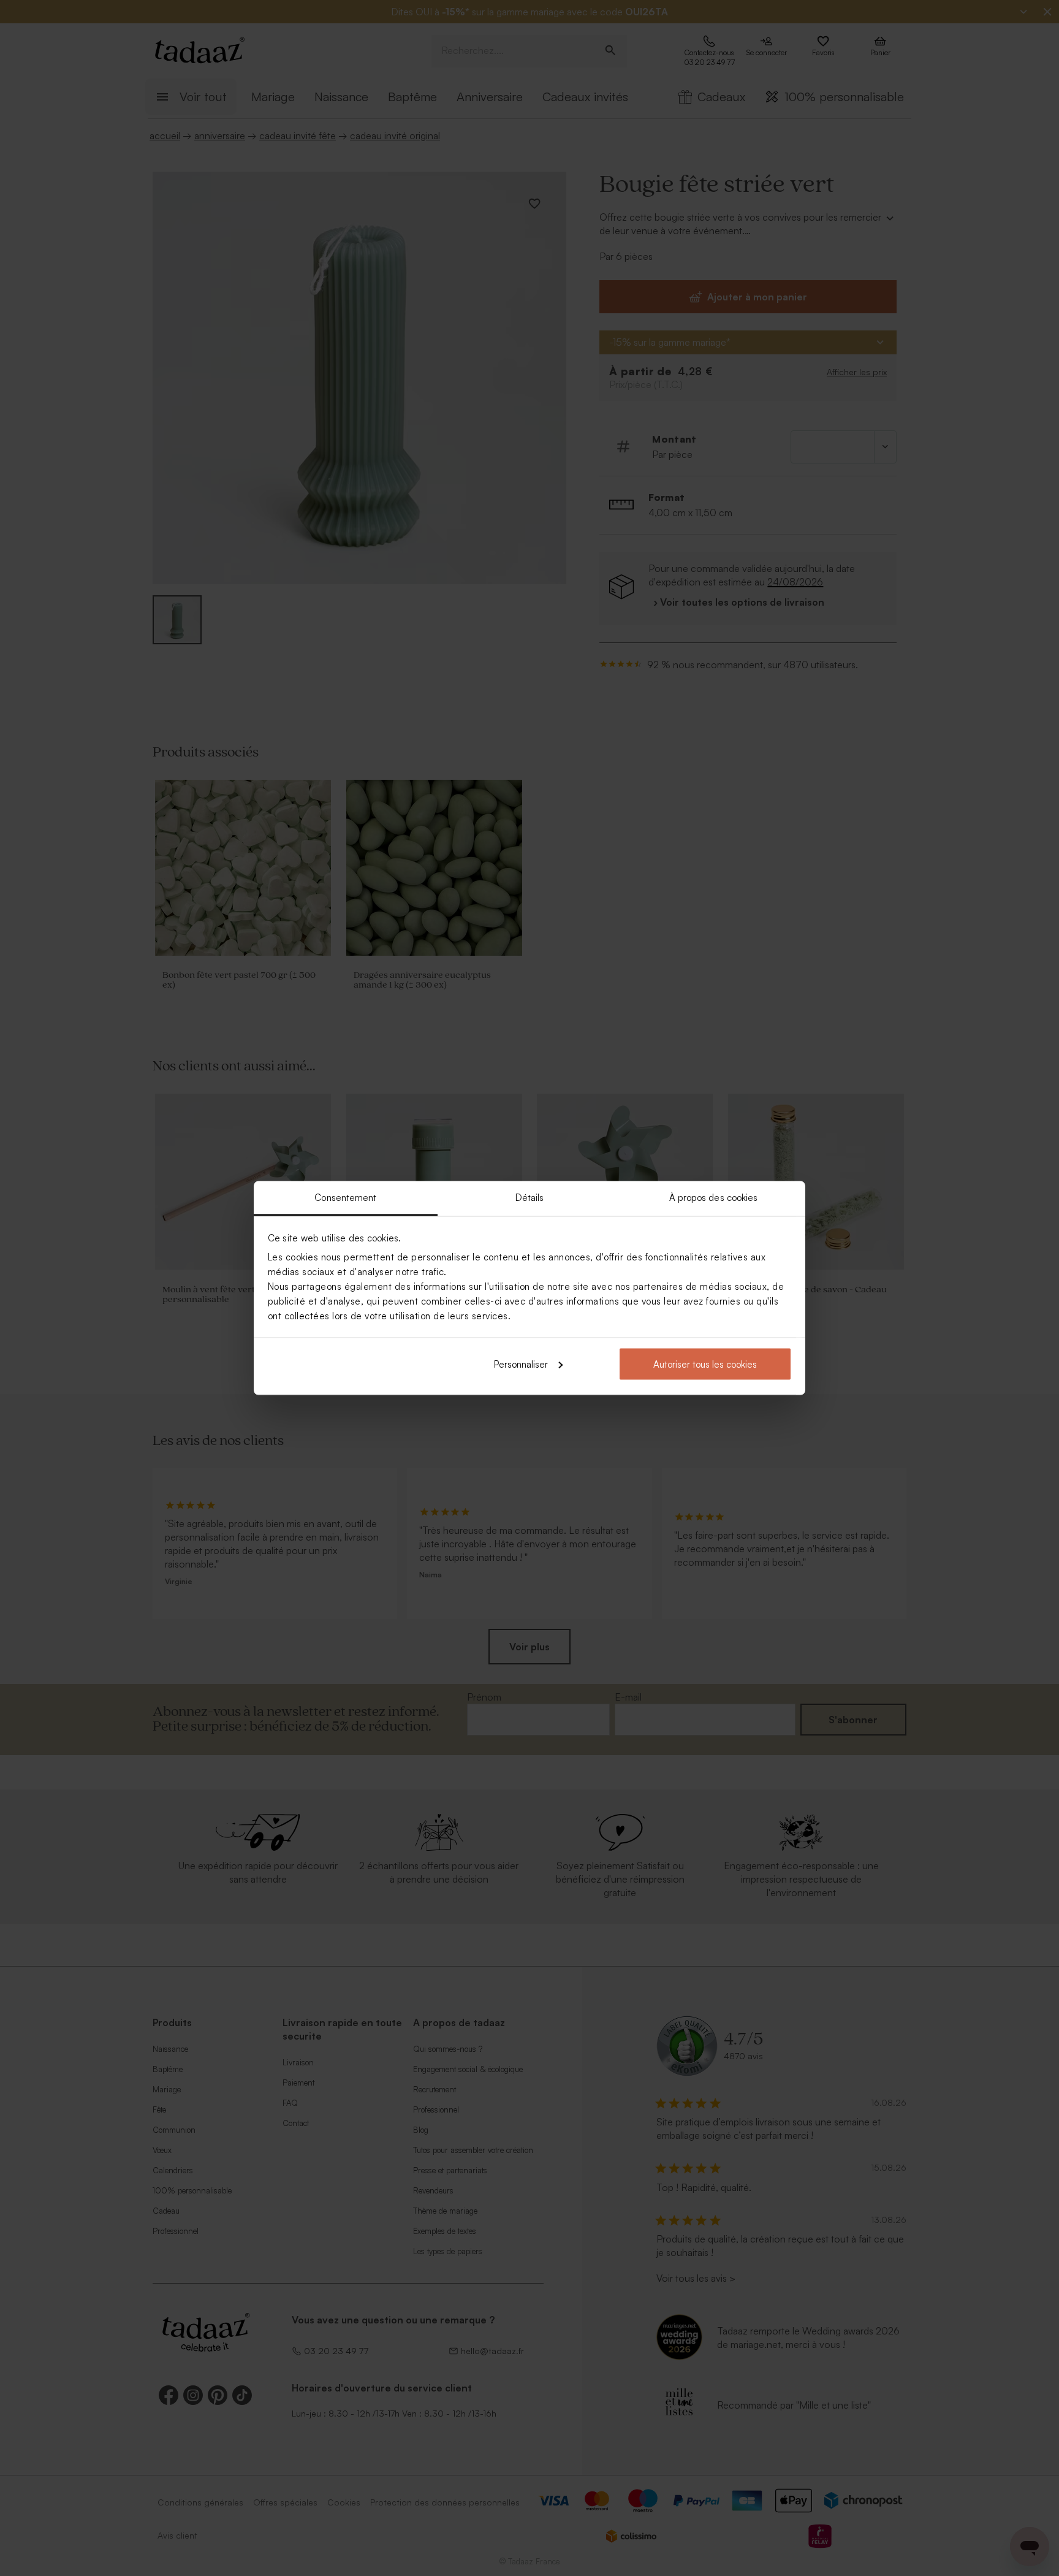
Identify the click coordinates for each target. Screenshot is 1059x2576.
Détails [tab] (530, 1198)
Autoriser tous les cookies (705, 1364)
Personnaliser (521, 1364)
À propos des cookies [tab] (714, 1198)
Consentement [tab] (345, 1198)
